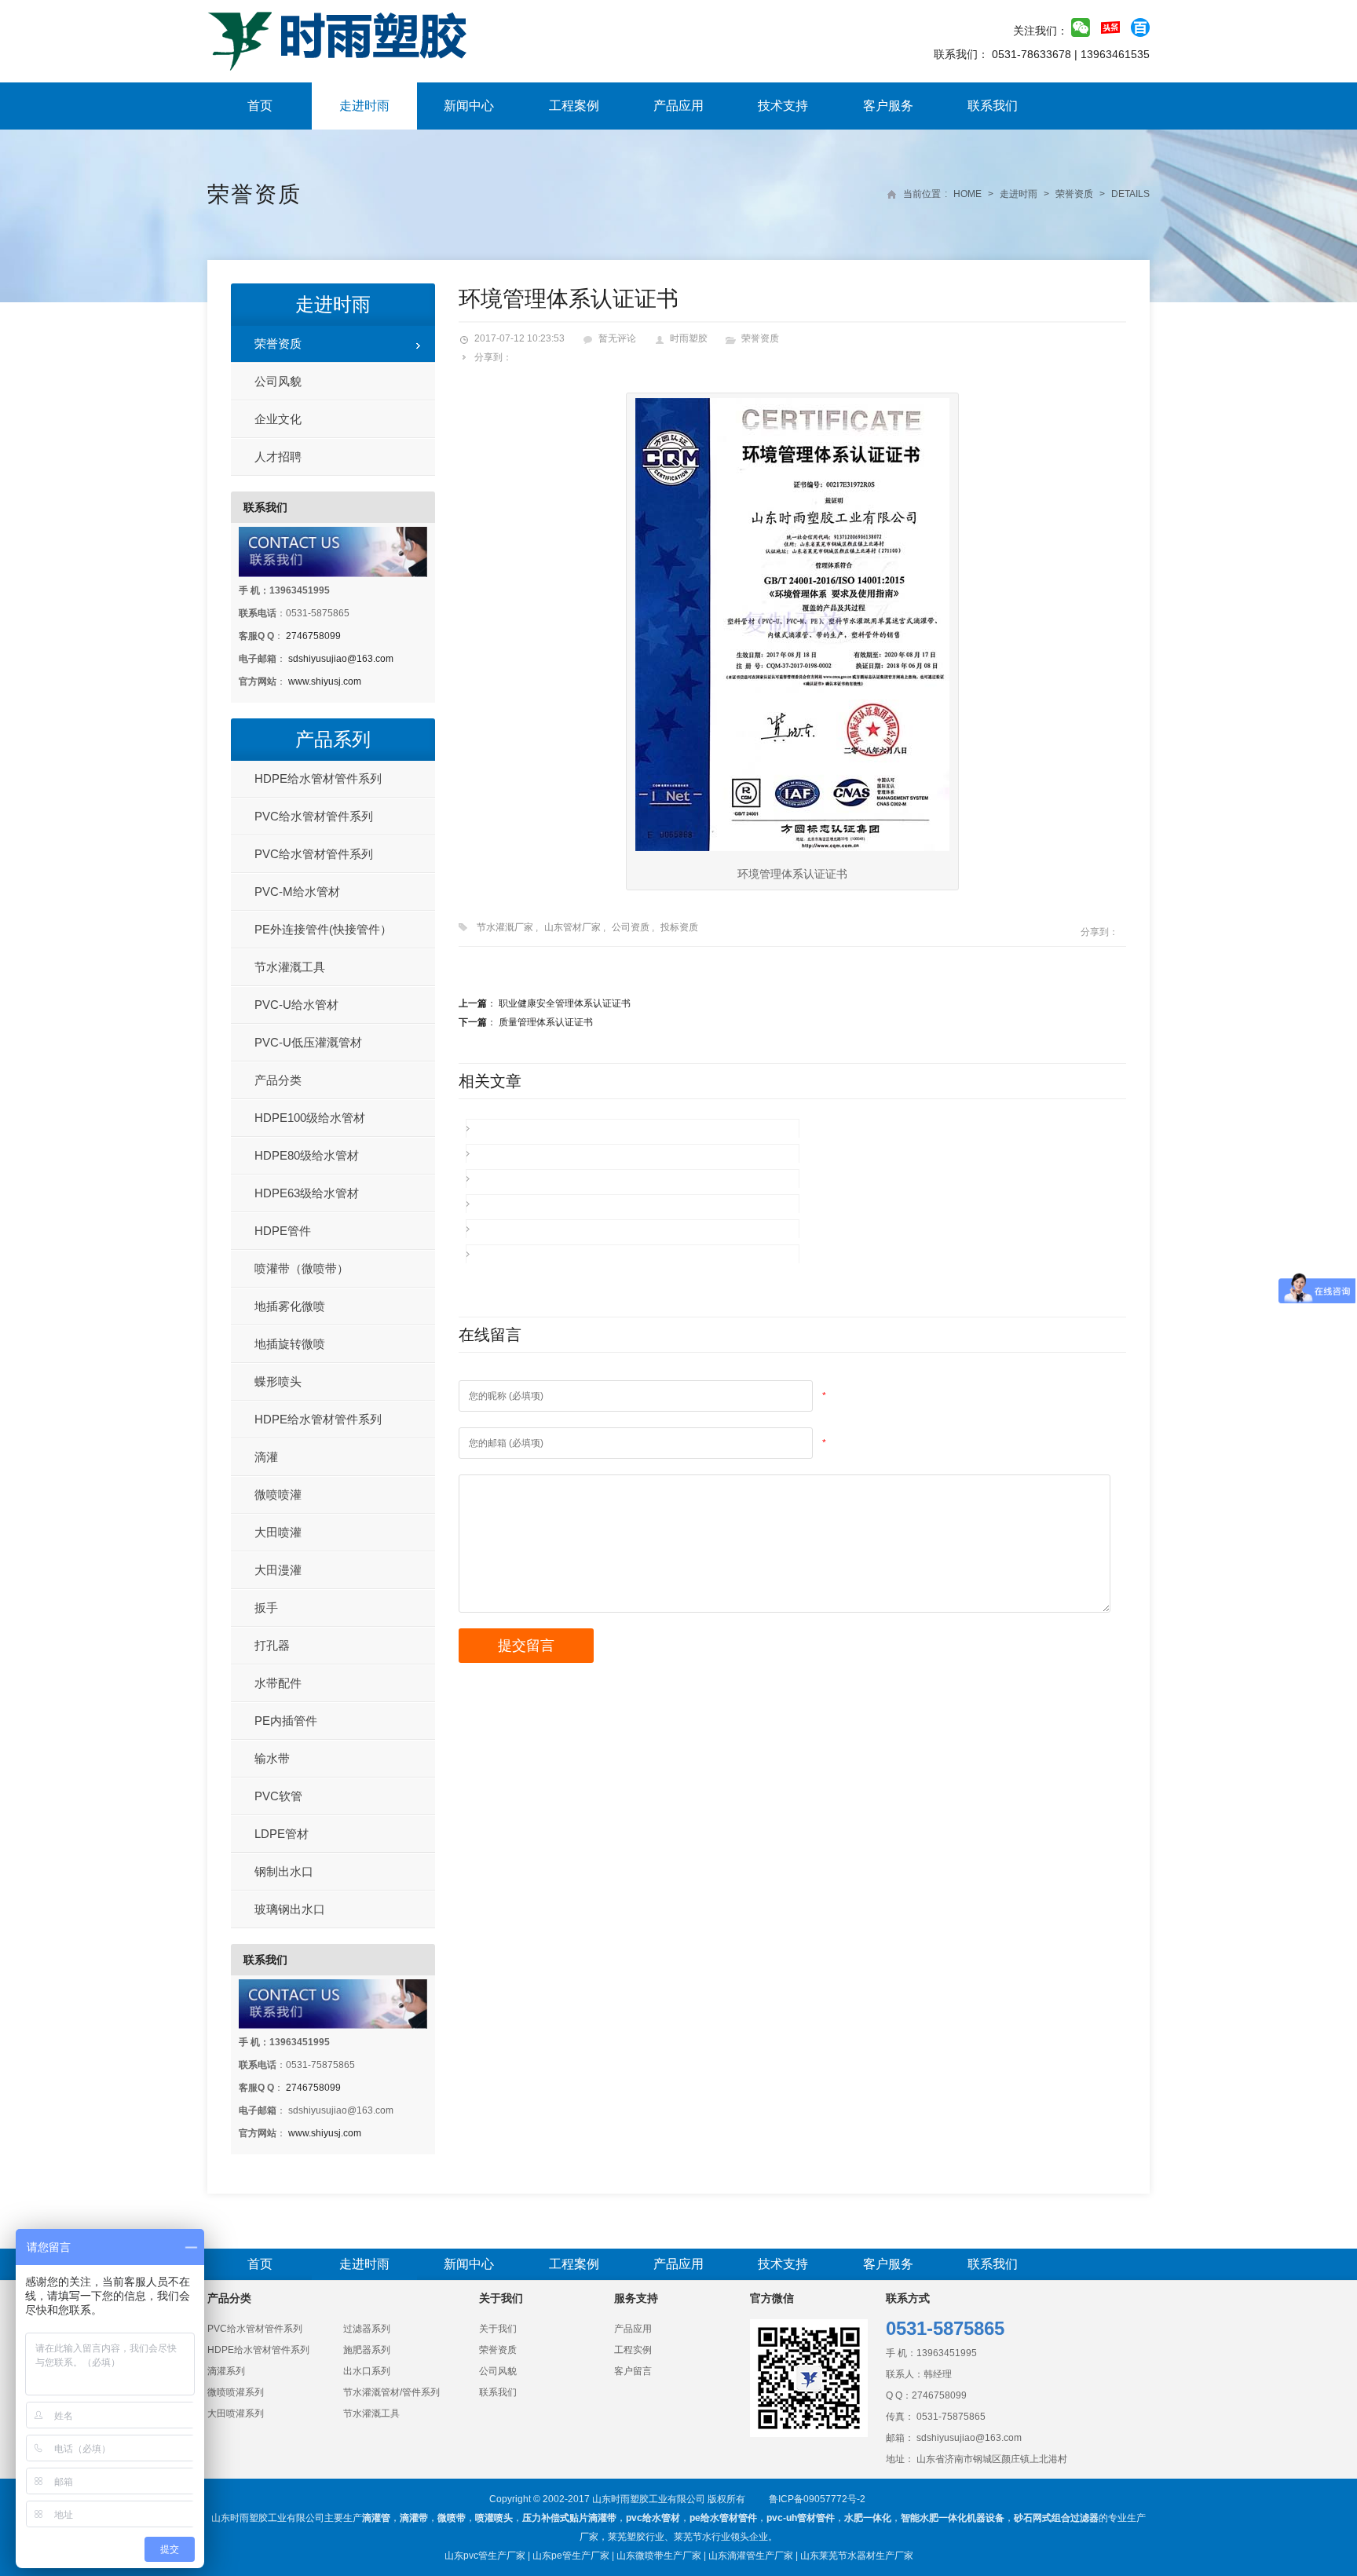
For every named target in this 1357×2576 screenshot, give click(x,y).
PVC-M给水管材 (297, 892)
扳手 (266, 1608)
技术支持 (783, 106)
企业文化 (278, 419)
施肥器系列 (367, 2350)
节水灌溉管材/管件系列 (391, 2392)
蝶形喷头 (278, 1381)
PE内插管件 (286, 1721)
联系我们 (993, 106)
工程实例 (633, 2350)
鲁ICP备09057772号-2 (817, 2499)
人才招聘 (278, 457)
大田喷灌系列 (236, 2413)
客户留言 (633, 2371)
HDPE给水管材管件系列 (318, 778)
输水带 (272, 1758)
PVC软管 (278, 1796)
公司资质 (631, 927)
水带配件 (278, 1683)
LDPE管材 (282, 1834)
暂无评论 (617, 338)
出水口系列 (367, 2371)
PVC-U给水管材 (296, 1005)
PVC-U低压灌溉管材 (308, 1042)
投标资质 (679, 927)
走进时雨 (364, 106)
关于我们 (498, 2329)
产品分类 (278, 1080)
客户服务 (888, 106)
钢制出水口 (284, 1871)
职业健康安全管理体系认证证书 (565, 1003)
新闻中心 (469, 106)
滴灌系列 (226, 2371)
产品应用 (678, 106)
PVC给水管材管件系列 (314, 816)
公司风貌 (278, 381)
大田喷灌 (278, 1532)
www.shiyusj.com (325, 681)
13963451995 (947, 2353)
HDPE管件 (283, 1231)
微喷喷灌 (278, 1494)
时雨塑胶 (689, 338)
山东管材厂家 (572, 927)
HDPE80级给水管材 (307, 1155)
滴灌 (266, 1457)
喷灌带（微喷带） (302, 1268)
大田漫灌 (278, 1570)
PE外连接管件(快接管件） (323, 929)
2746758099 (313, 636)
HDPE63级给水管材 (307, 1193)
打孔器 (272, 1645)
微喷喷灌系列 (236, 2392)
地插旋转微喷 (290, 1344)
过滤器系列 (367, 2329)
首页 (260, 106)
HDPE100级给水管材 (310, 1118)
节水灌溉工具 (290, 967)
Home (967, 194)
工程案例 (574, 106)
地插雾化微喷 (290, 1306)
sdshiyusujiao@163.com (341, 659)
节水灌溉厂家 (505, 927)
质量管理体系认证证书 (546, 1022)
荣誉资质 (254, 194)
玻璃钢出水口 (290, 1909)
